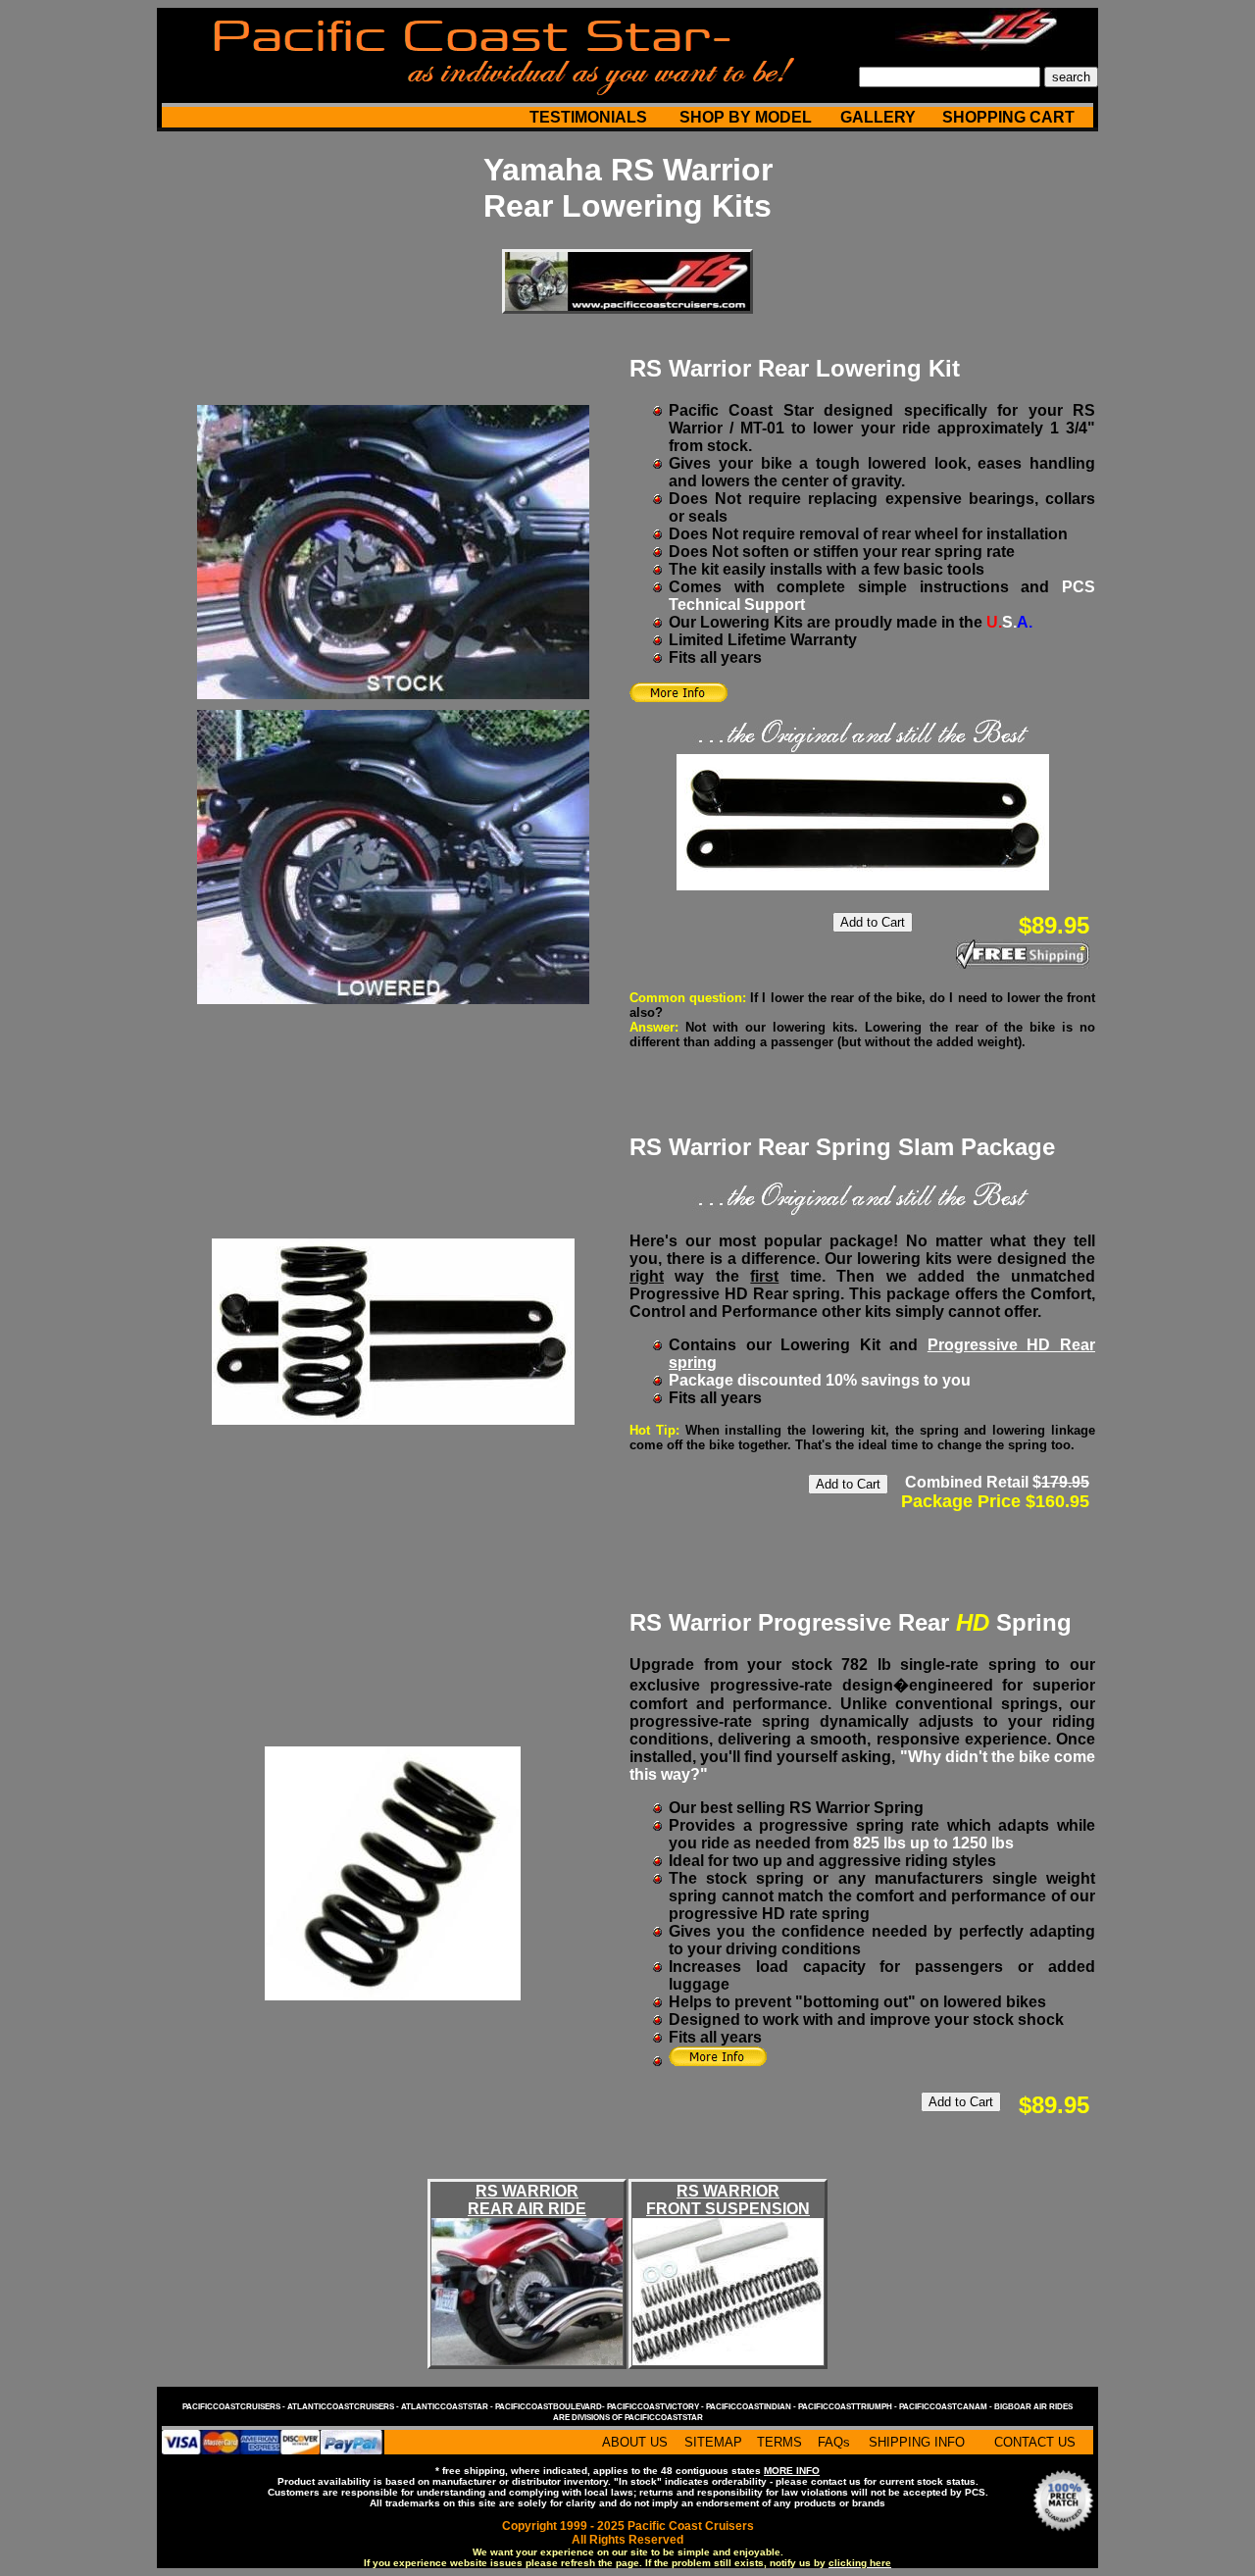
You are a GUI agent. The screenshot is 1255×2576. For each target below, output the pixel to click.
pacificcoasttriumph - (849, 2407)
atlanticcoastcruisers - (344, 2407)
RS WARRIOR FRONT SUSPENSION (728, 2200)
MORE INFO (792, 2471)
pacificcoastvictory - (656, 2407)
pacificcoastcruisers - (235, 2407)
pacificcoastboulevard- (551, 2407)
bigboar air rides (1033, 2407)
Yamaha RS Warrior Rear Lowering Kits (628, 188)
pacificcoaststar (664, 2418)
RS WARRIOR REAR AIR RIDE (527, 2200)
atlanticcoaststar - (448, 2407)
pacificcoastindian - (752, 2407)
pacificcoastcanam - (947, 2407)
